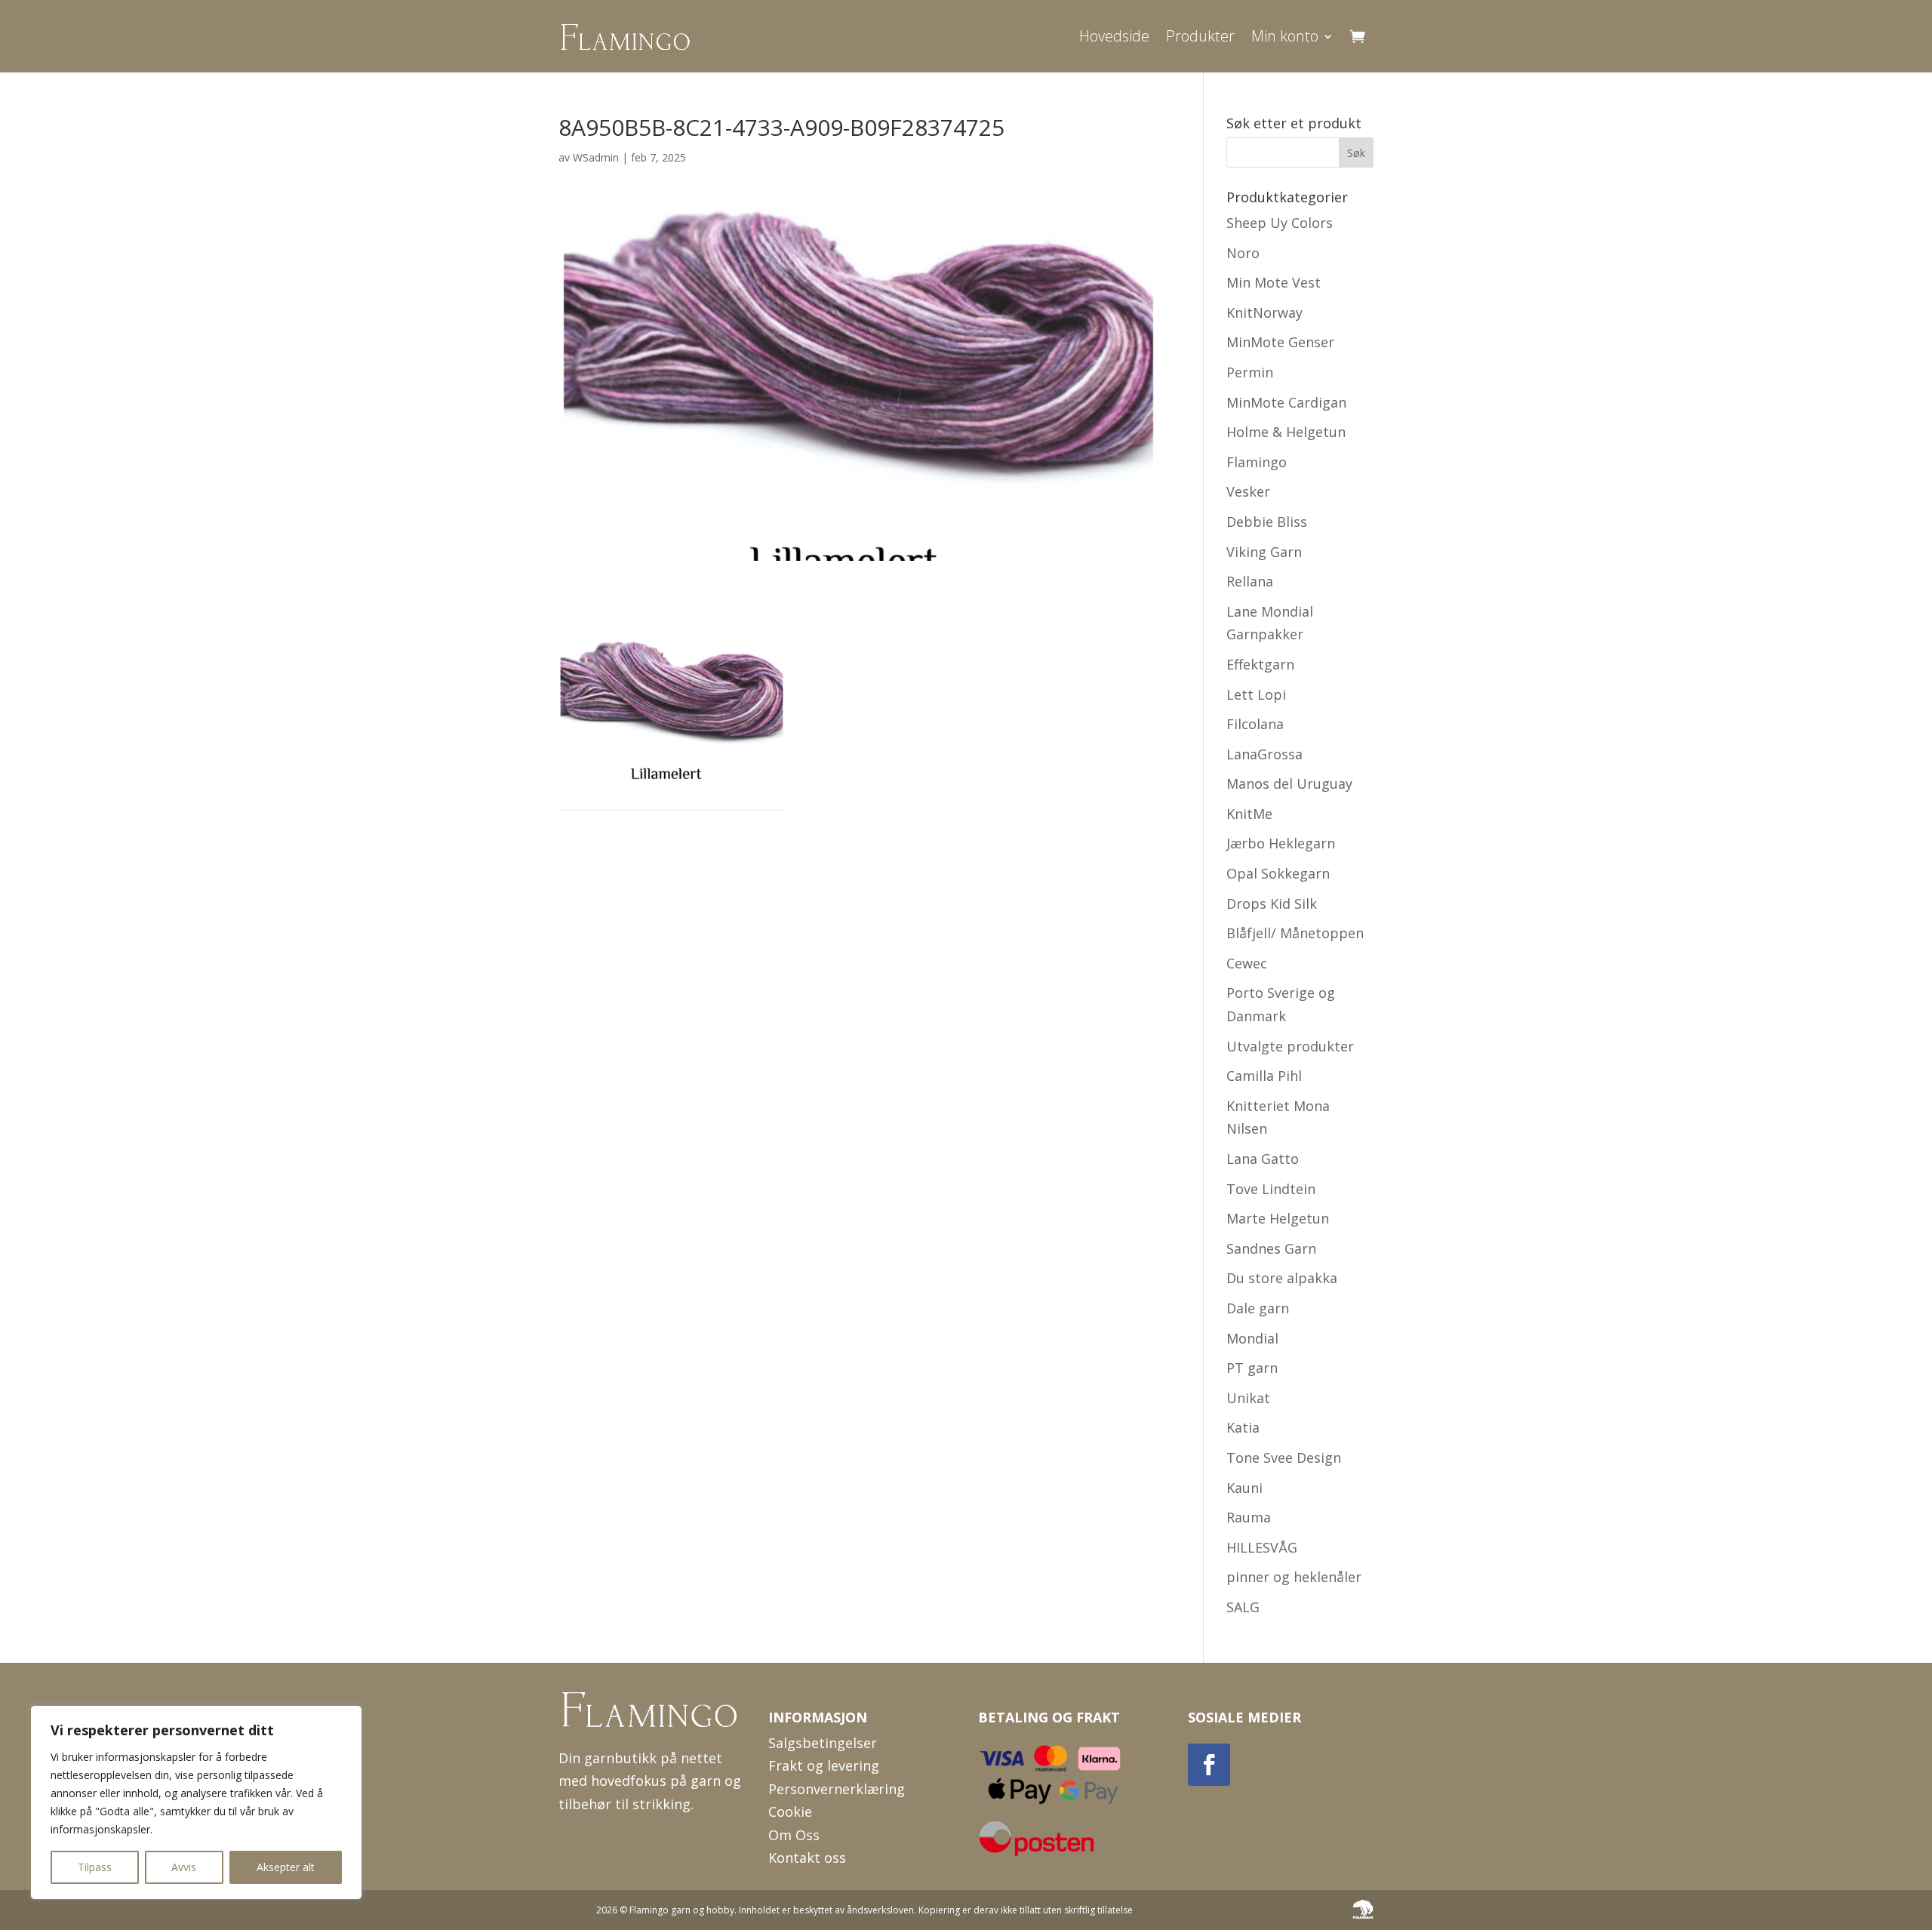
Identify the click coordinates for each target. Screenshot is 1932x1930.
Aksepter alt (286, 1867)
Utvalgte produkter (1290, 1046)
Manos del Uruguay (1289, 783)
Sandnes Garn (1271, 1248)
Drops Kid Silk (1272, 903)
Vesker (1248, 491)
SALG (1243, 1607)
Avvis (184, 1867)
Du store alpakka (1282, 1278)
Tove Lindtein (1271, 1189)
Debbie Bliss (1267, 522)
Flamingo (1257, 462)
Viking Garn (1264, 552)
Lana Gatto (1263, 1159)
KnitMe (1249, 814)
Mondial (1252, 1338)
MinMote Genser (1280, 342)
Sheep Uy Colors (1280, 223)
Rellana (1250, 581)
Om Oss (794, 1835)
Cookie (790, 1811)
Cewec (1247, 963)
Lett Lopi (1256, 694)
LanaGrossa (1264, 754)
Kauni (1244, 1488)
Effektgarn (1260, 664)
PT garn (1252, 1368)
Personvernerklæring (837, 1789)
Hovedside (1114, 36)
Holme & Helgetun (1286, 432)
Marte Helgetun (1278, 1218)
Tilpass (95, 1867)
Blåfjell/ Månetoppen (1295, 933)
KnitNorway (1264, 312)
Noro (1243, 253)
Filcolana (1255, 724)
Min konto (1285, 36)
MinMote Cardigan (1286, 402)
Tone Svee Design (1284, 1458)
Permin (1250, 372)
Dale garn (1258, 1308)
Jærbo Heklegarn (1281, 843)
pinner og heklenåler (1294, 1577)
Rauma (1249, 1517)
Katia (1243, 1427)
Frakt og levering (824, 1765)
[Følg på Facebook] (1209, 1765)
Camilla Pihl (1264, 1076)
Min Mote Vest (1274, 282)
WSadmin (596, 157)
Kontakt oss (807, 1858)
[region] (196, 1802)
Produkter (1200, 36)
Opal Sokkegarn (1278, 873)
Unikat (1248, 1398)
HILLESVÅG (1262, 1547)
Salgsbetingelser (823, 1743)
